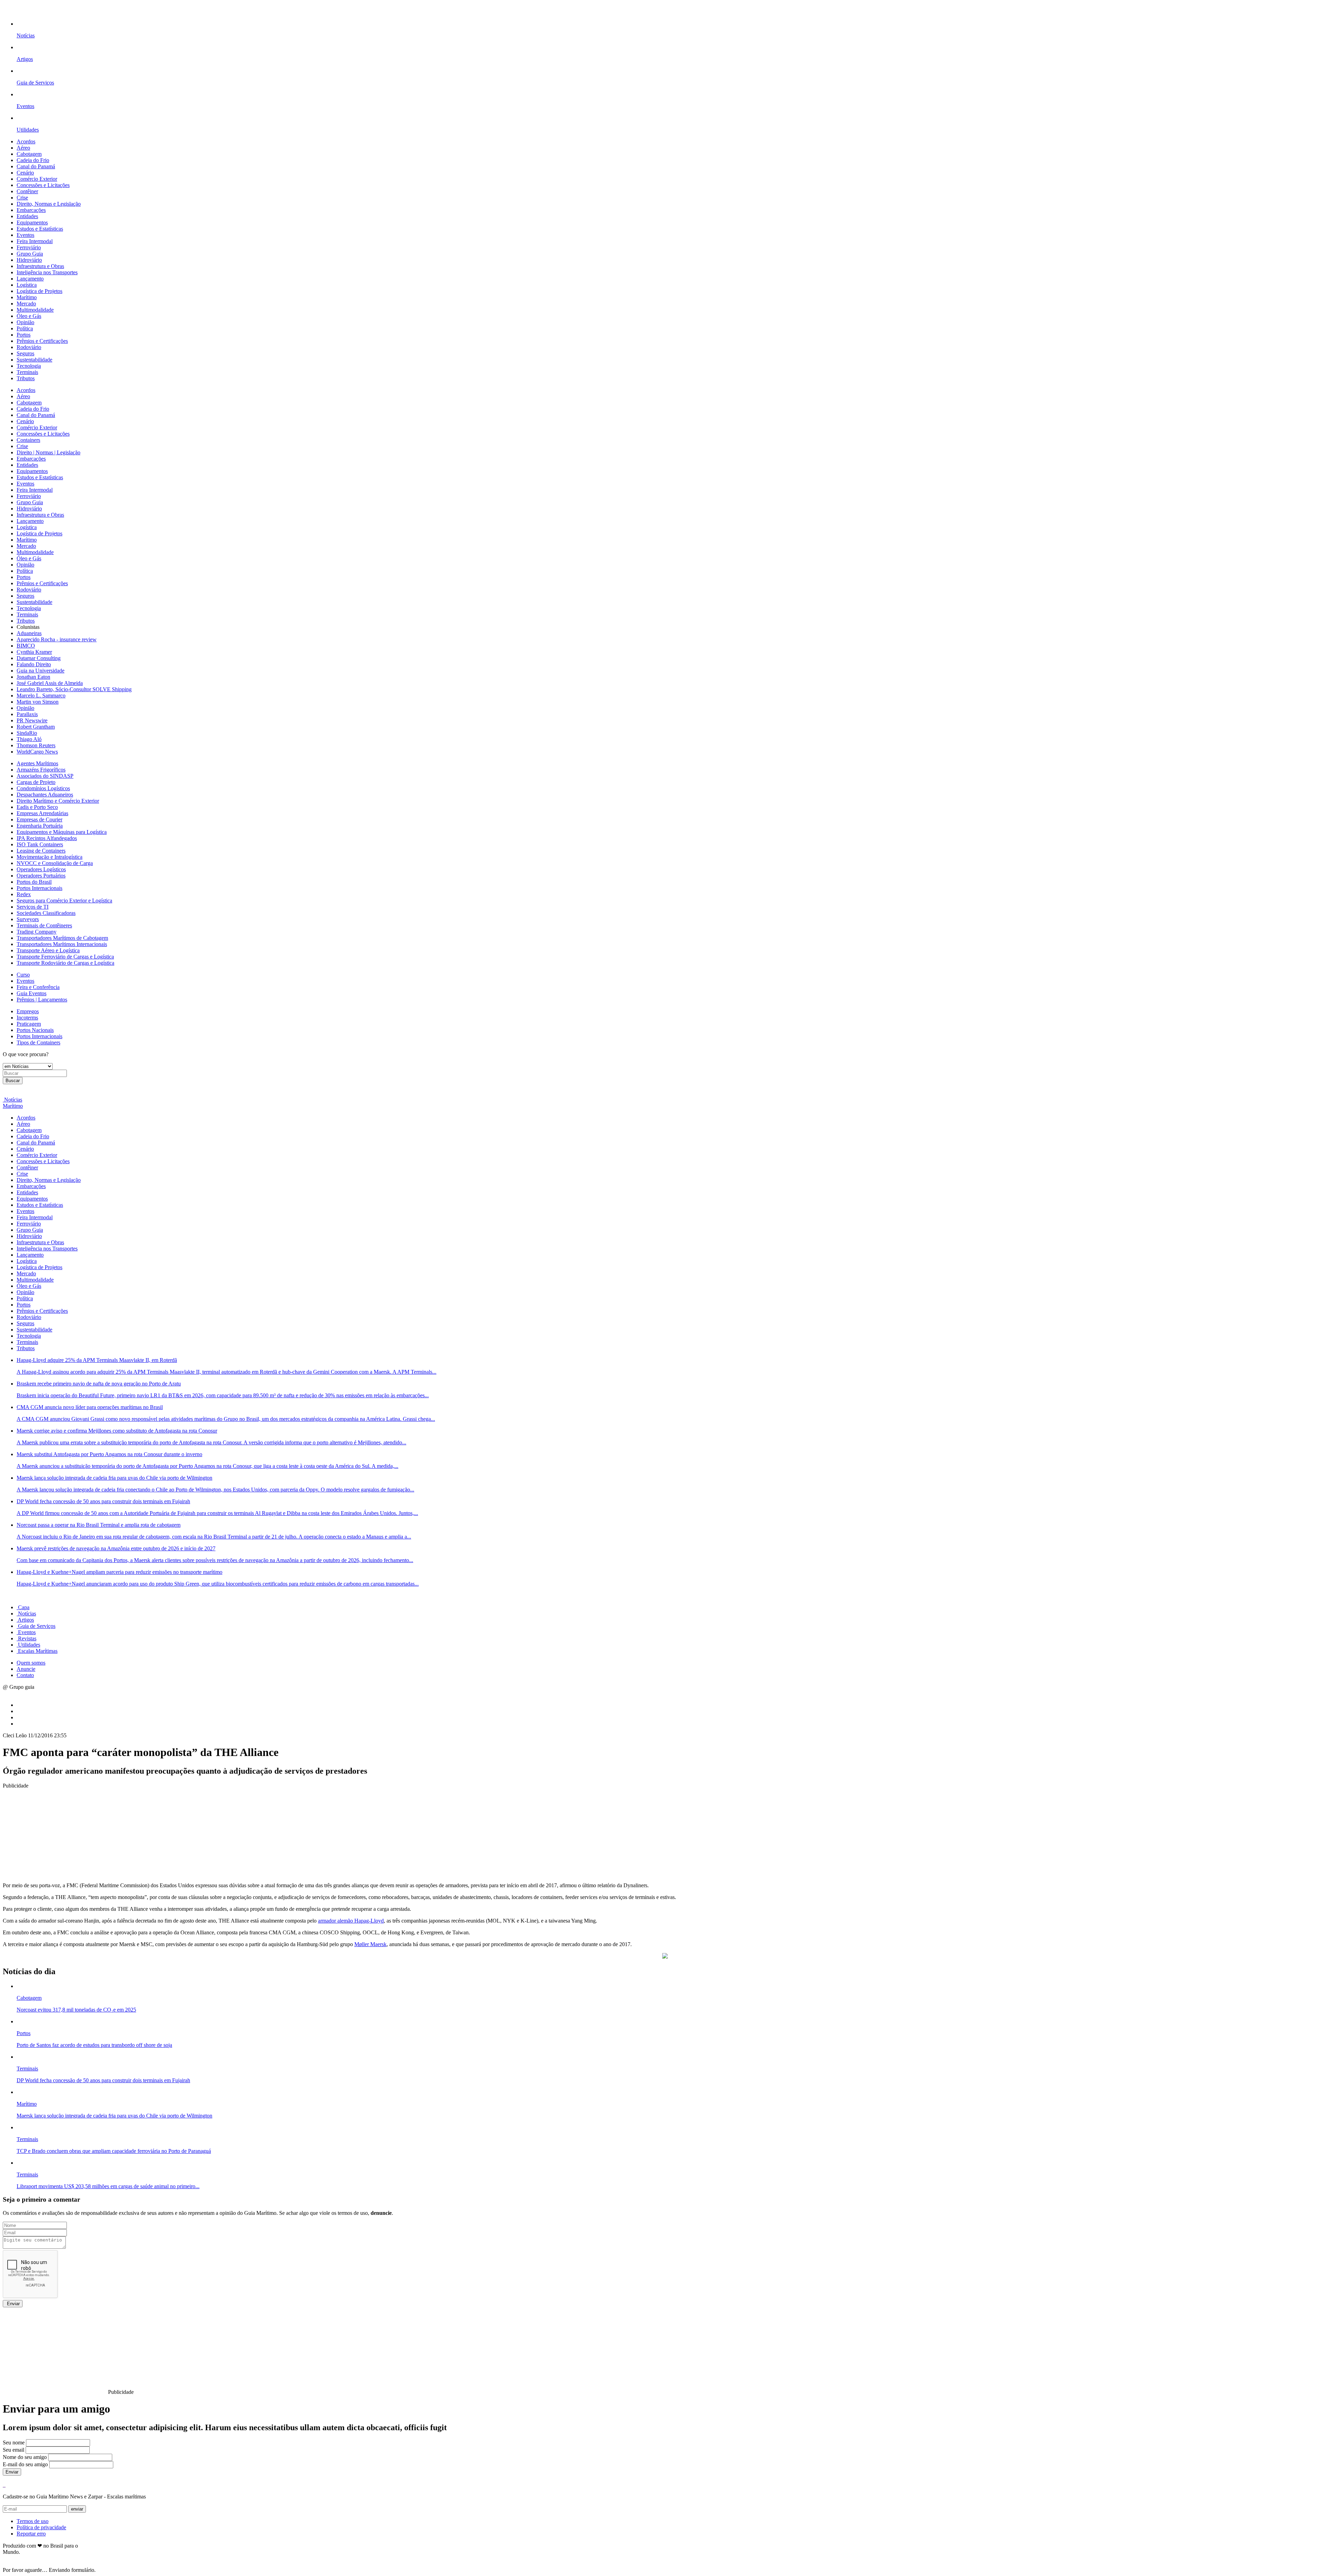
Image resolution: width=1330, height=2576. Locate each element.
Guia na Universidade (41, 671)
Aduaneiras (29, 633)
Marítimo (27, 297)
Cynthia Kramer (34, 652)
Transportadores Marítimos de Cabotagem (62, 938)
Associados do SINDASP (45, 776)
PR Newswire (32, 720)
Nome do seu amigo (25, 2457)
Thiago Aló (29, 739)
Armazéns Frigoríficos (41, 770)
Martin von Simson (38, 702)
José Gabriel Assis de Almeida (50, 683)
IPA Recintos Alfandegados (47, 838)
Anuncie (26, 1669)
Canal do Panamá (36, 166)
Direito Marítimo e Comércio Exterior (58, 801)
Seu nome (14, 2443)
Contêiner (27, 191)
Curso (23, 975)
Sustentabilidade (34, 360)
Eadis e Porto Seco (37, 807)
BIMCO (26, 646)
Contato (25, 1675)
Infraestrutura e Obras (40, 266)
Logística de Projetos (39, 291)
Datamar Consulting (39, 658)
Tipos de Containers (38, 1042)
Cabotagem (29, 154)
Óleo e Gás (29, 316)
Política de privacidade (41, 2527)
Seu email (14, 2450)
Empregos (28, 1011)
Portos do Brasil (34, 882)
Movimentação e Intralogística (50, 857)
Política (25, 328)
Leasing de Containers (41, 851)
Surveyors (28, 919)
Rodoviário (29, 347)
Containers (28, 440)
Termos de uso (33, 2521)
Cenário (25, 173)
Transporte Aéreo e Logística (48, 950)
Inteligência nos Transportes (47, 272)
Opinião (25, 322)
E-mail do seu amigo (25, 2464)
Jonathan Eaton (33, 677)
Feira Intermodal (35, 241)
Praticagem (29, 1024)
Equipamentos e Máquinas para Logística (62, 832)
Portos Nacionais (35, 1030)
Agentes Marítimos (37, 763)
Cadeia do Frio (33, 160)
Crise (22, 198)
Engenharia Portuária (40, 826)
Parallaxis (27, 714)
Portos (24, 335)
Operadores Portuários (41, 876)
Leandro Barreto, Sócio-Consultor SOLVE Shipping (74, 689)
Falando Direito (34, 664)
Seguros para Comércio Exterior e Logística (64, 901)
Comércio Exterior (37, 179)
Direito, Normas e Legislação (49, 204)
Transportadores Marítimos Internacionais (62, 944)
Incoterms (27, 1018)
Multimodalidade (35, 310)
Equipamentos (32, 222)
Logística (27, 285)
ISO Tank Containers (40, 844)
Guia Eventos (32, 993)
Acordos (26, 141)
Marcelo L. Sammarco (41, 696)
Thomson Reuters (36, 745)
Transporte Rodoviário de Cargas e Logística (65, 963)
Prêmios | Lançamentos (42, 1000)
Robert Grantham (36, 727)
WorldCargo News (37, 752)
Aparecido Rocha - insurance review (57, 639)
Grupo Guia (30, 254)
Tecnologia (29, 366)
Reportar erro (31, 2534)
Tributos (26, 378)
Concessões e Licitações (43, 185)
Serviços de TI (33, 907)
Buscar (13, 1081)
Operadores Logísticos (41, 869)
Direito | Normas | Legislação (48, 452)
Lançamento (30, 279)
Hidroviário (29, 260)
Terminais (27, 372)
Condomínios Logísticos (43, 788)
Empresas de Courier (39, 819)
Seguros (25, 353)
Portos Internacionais (39, 888)
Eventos (25, 235)
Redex (24, 894)
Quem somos (31, 1663)
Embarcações (31, 210)
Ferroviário (29, 247)
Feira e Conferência (38, 987)
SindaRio (27, 733)
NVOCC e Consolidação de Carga (55, 863)
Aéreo (23, 148)
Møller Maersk (370, 1944)
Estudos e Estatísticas (40, 229)
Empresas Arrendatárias (42, 813)
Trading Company (37, 932)
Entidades (27, 216)
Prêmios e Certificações (42, 341)
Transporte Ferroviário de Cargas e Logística (65, 957)
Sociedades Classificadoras (46, 913)
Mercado (26, 304)
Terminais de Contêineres (44, 925)
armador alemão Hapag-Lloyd (351, 1921)
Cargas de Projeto (36, 782)
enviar (77, 2509)
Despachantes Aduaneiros (45, 795)
